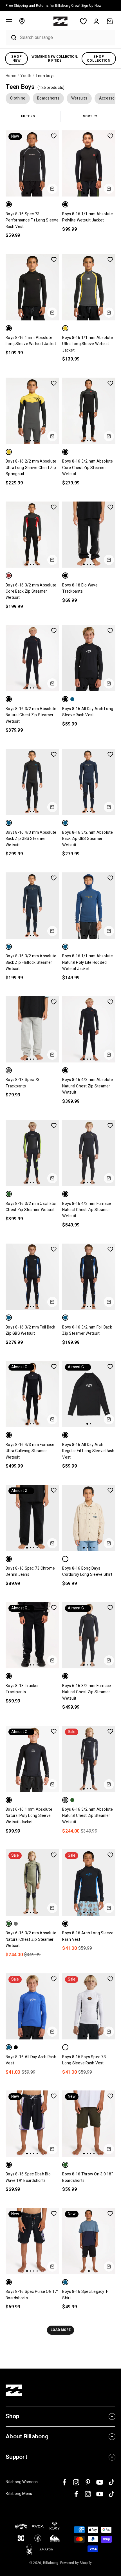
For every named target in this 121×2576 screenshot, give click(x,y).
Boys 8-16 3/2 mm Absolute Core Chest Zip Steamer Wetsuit (88, 468)
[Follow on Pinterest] (88, 2482)
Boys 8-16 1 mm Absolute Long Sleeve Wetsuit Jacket (31, 341)
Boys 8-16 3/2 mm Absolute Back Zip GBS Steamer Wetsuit (88, 839)
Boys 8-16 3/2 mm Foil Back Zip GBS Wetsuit (31, 1330)
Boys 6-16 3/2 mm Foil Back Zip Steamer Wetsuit (87, 1330)
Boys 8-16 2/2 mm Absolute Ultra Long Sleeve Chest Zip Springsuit (31, 468)
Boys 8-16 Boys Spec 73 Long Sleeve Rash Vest (84, 2060)
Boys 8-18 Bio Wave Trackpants (80, 588)
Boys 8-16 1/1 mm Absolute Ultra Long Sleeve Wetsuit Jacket (88, 344)
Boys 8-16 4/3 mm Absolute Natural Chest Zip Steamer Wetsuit (88, 1086)
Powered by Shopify (76, 2563)
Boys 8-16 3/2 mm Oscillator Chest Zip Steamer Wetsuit (31, 1207)
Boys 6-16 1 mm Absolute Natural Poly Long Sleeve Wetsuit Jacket (29, 1816)
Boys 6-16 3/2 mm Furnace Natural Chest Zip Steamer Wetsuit (87, 1692)
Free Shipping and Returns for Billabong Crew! (53, 6)
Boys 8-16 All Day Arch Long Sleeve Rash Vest (88, 712)
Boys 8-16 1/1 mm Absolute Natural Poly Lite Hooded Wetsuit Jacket (88, 962)
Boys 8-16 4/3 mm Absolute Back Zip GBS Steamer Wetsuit (31, 839)
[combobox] (66, 37)
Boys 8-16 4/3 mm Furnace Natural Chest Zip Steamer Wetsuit (87, 1210)
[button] (9, 21)
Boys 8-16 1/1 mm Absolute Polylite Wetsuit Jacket (88, 217)
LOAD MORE (61, 2330)
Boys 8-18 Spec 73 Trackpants (23, 1083)
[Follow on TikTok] (112, 2482)
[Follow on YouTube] (100, 2482)
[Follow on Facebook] (64, 2482)
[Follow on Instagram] (76, 2482)
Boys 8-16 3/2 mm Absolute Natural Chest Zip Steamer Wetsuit (31, 715)
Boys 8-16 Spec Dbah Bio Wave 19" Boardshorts (28, 2177)
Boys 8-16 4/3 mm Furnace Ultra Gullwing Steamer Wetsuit (30, 1451)
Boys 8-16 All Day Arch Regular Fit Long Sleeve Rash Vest (88, 1451)
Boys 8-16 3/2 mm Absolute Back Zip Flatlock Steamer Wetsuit (31, 962)
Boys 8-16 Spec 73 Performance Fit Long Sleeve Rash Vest (32, 220)
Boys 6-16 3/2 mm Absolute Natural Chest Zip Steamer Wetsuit (88, 1816)
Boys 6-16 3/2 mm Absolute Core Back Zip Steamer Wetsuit (31, 592)
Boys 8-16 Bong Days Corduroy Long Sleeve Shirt (87, 1571)
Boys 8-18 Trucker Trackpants (22, 1689)
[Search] (11, 38)
